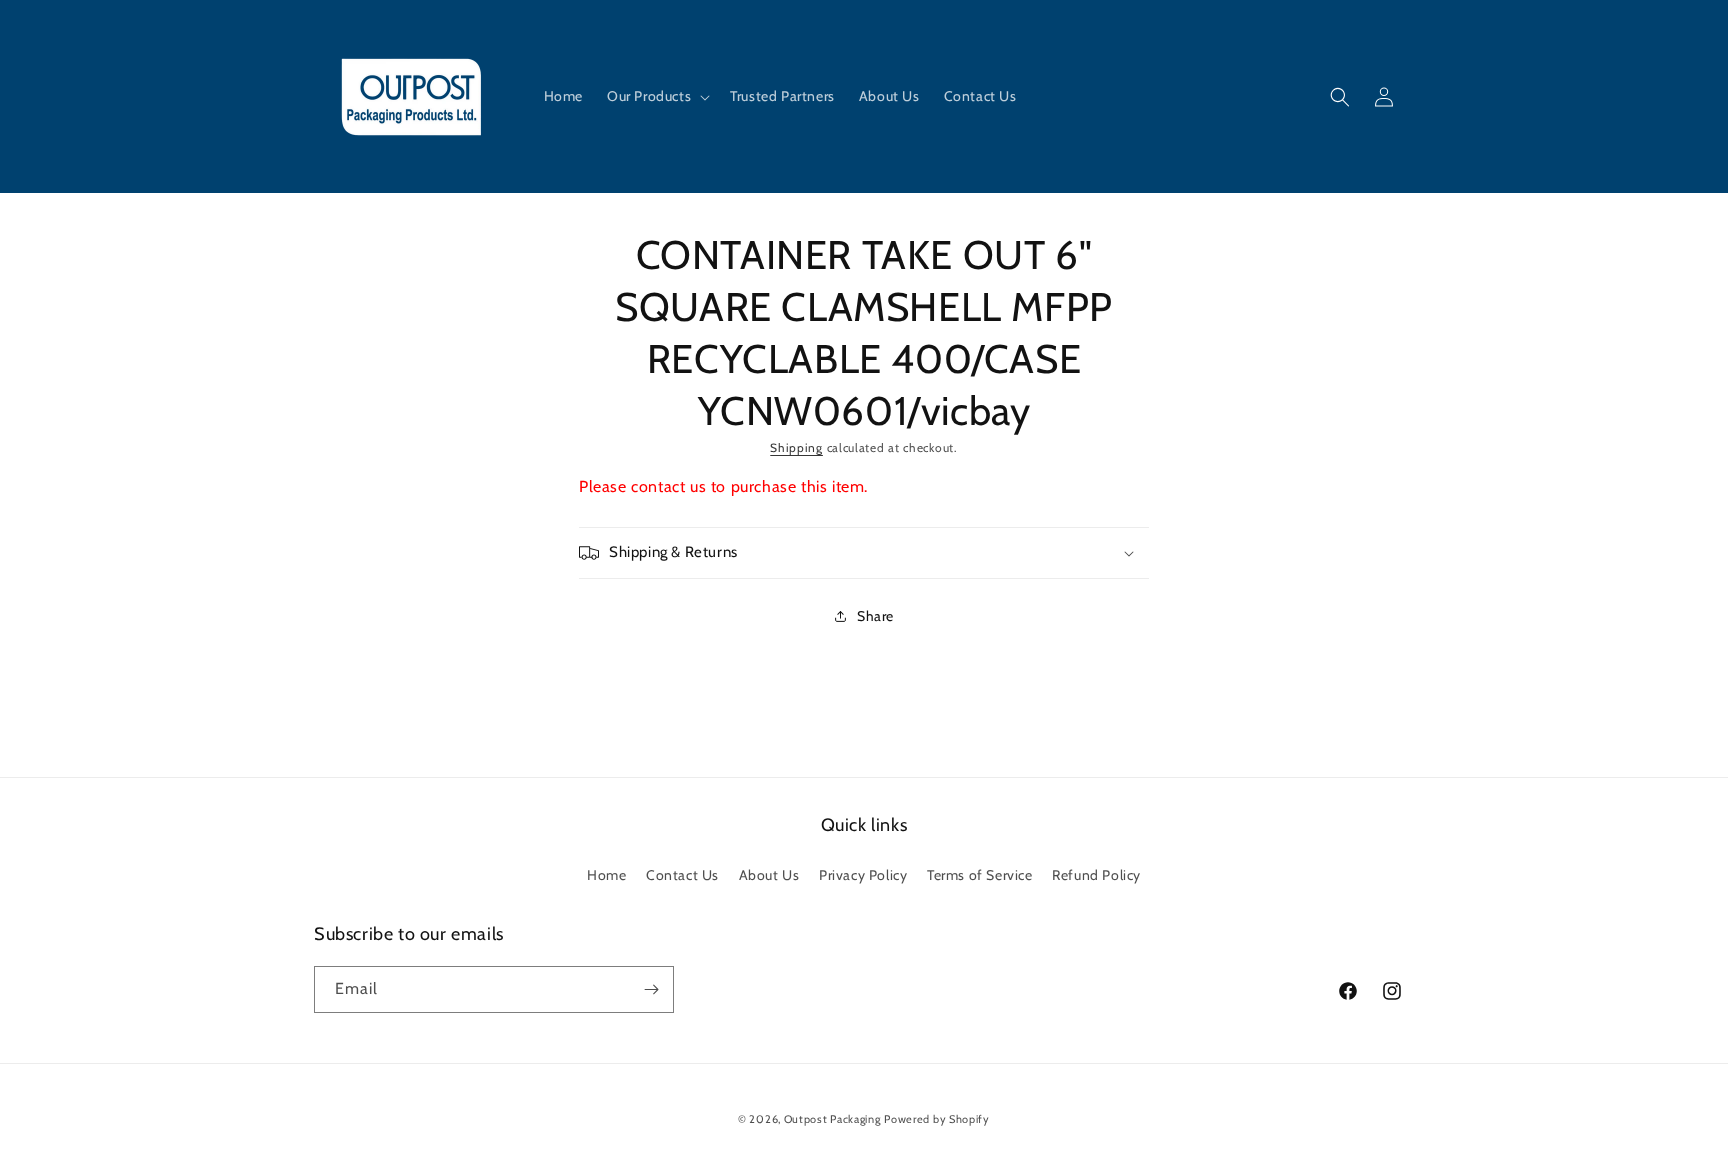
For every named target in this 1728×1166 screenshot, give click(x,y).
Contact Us (682, 875)
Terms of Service (980, 875)
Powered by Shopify (937, 1119)
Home (606, 875)
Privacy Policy (863, 875)
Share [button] (875, 616)
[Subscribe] (651, 989)
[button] (656, 96)
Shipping (796, 447)
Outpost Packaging (832, 1119)
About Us (769, 875)
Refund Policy (1096, 875)
